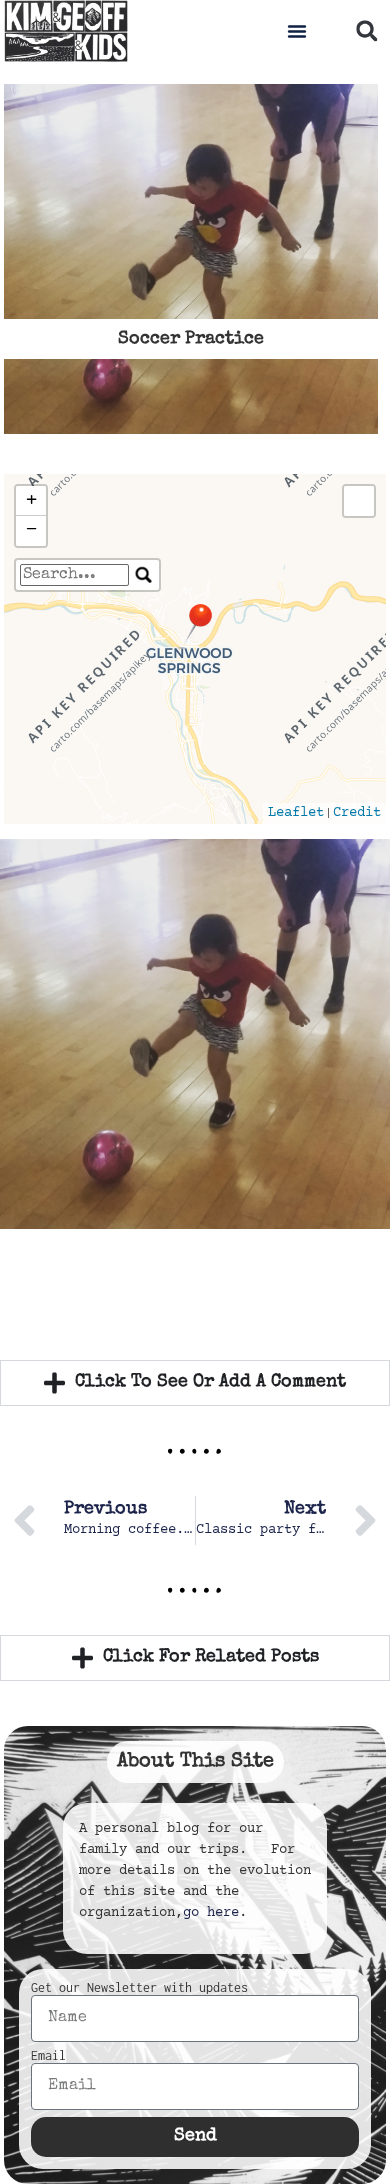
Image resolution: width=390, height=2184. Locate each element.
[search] (74, 575)
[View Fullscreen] (359, 501)
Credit (357, 813)
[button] (297, 31)
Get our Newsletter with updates (139, 1988)
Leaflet (296, 813)
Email (48, 2056)
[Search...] (144, 575)
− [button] (31, 530)
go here (211, 1913)
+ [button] (31, 500)
